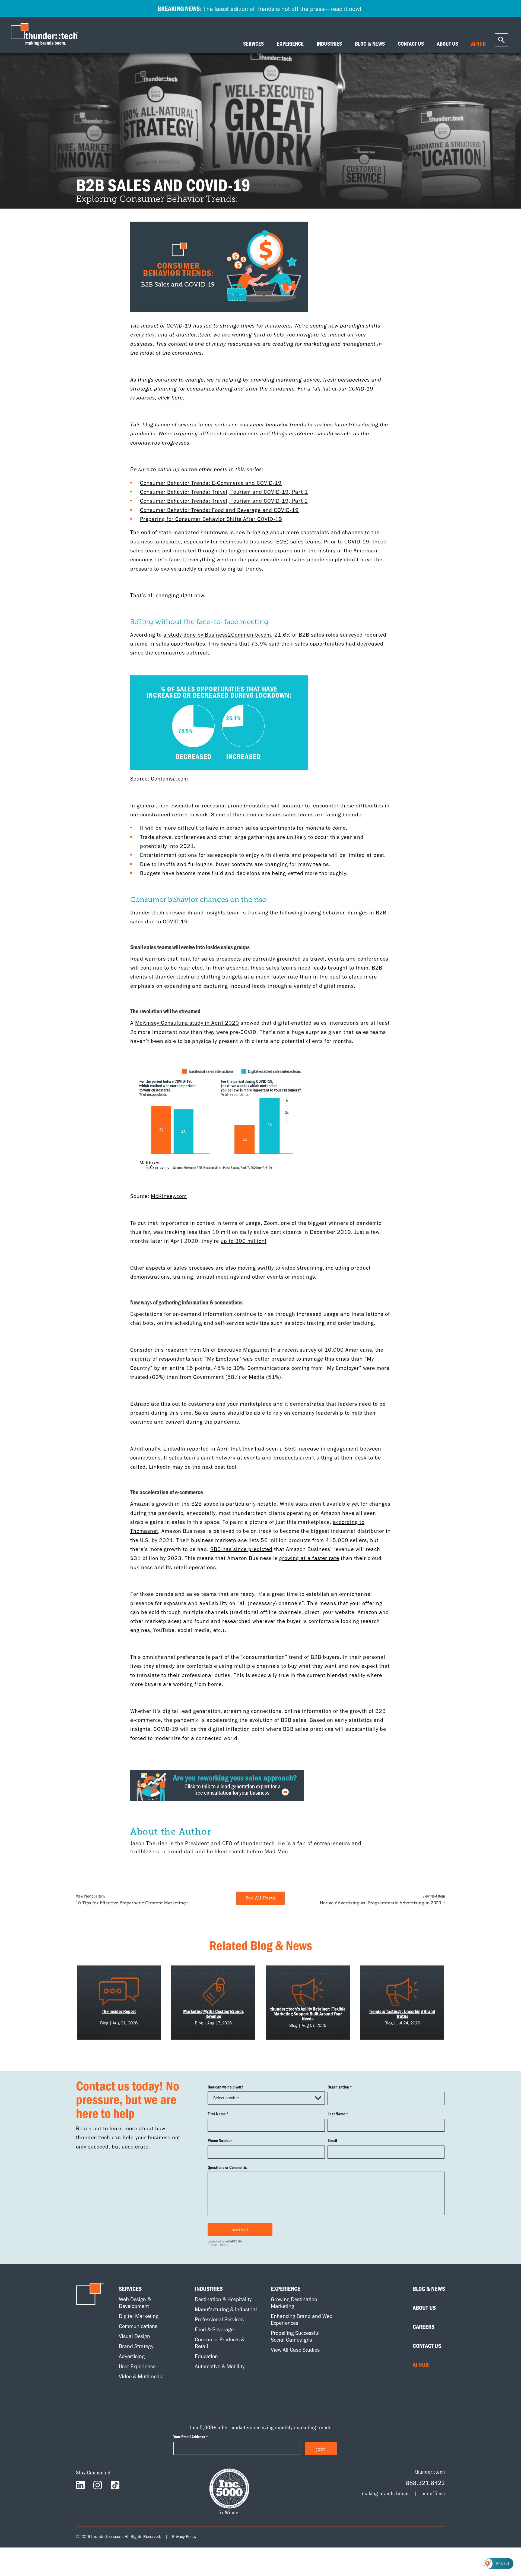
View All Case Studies (295, 2350)
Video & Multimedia (141, 2376)
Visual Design (134, 2336)
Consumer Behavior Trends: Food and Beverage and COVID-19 (219, 510)
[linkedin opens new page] (80, 2486)
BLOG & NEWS (370, 44)
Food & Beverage (214, 2329)
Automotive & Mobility (220, 2366)
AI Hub (421, 2365)
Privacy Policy (184, 2536)
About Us (424, 2308)
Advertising (132, 2356)
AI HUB (478, 44)
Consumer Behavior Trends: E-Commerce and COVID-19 (211, 483)
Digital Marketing (139, 2316)
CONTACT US (411, 44)
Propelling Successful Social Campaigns (295, 2336)
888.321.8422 (425, 2482)
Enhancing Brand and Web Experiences (302, 2319)
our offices (433, 2493)
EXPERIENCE (290, 44)
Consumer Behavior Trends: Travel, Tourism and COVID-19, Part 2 (224, 501)
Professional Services (219, 2319)
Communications (138, 2326)
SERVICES (253, 44)
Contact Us (427, 2346)
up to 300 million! (244, 1241)
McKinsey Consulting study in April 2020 (187, 1023)
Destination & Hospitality (223, 2299)
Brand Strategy (136, 2346)
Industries (209, 2289)
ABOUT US (447, 44)
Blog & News (429, 2289)
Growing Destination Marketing (294, 2303)
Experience (286, 2289)
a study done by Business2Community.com (217, 635)
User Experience (137, 2366)
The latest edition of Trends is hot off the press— (260, 8)
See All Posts (260, 1898)
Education (206, 2356)
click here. (171, 398)
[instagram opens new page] (98, 2486)
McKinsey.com (169, 1196)
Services (130, 2289)
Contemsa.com (169, 779)
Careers (424, 2327)
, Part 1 (298, 492)
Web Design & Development (135, 2303)
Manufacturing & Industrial (226, 2309)
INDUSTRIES (329, 44)
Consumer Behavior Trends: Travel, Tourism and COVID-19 (214, 492)
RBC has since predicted (241, 1549)
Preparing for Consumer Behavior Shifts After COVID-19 (211, 519)
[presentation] (46, 35)
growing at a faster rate (309, 1558)
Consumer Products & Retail (220, 2343)
